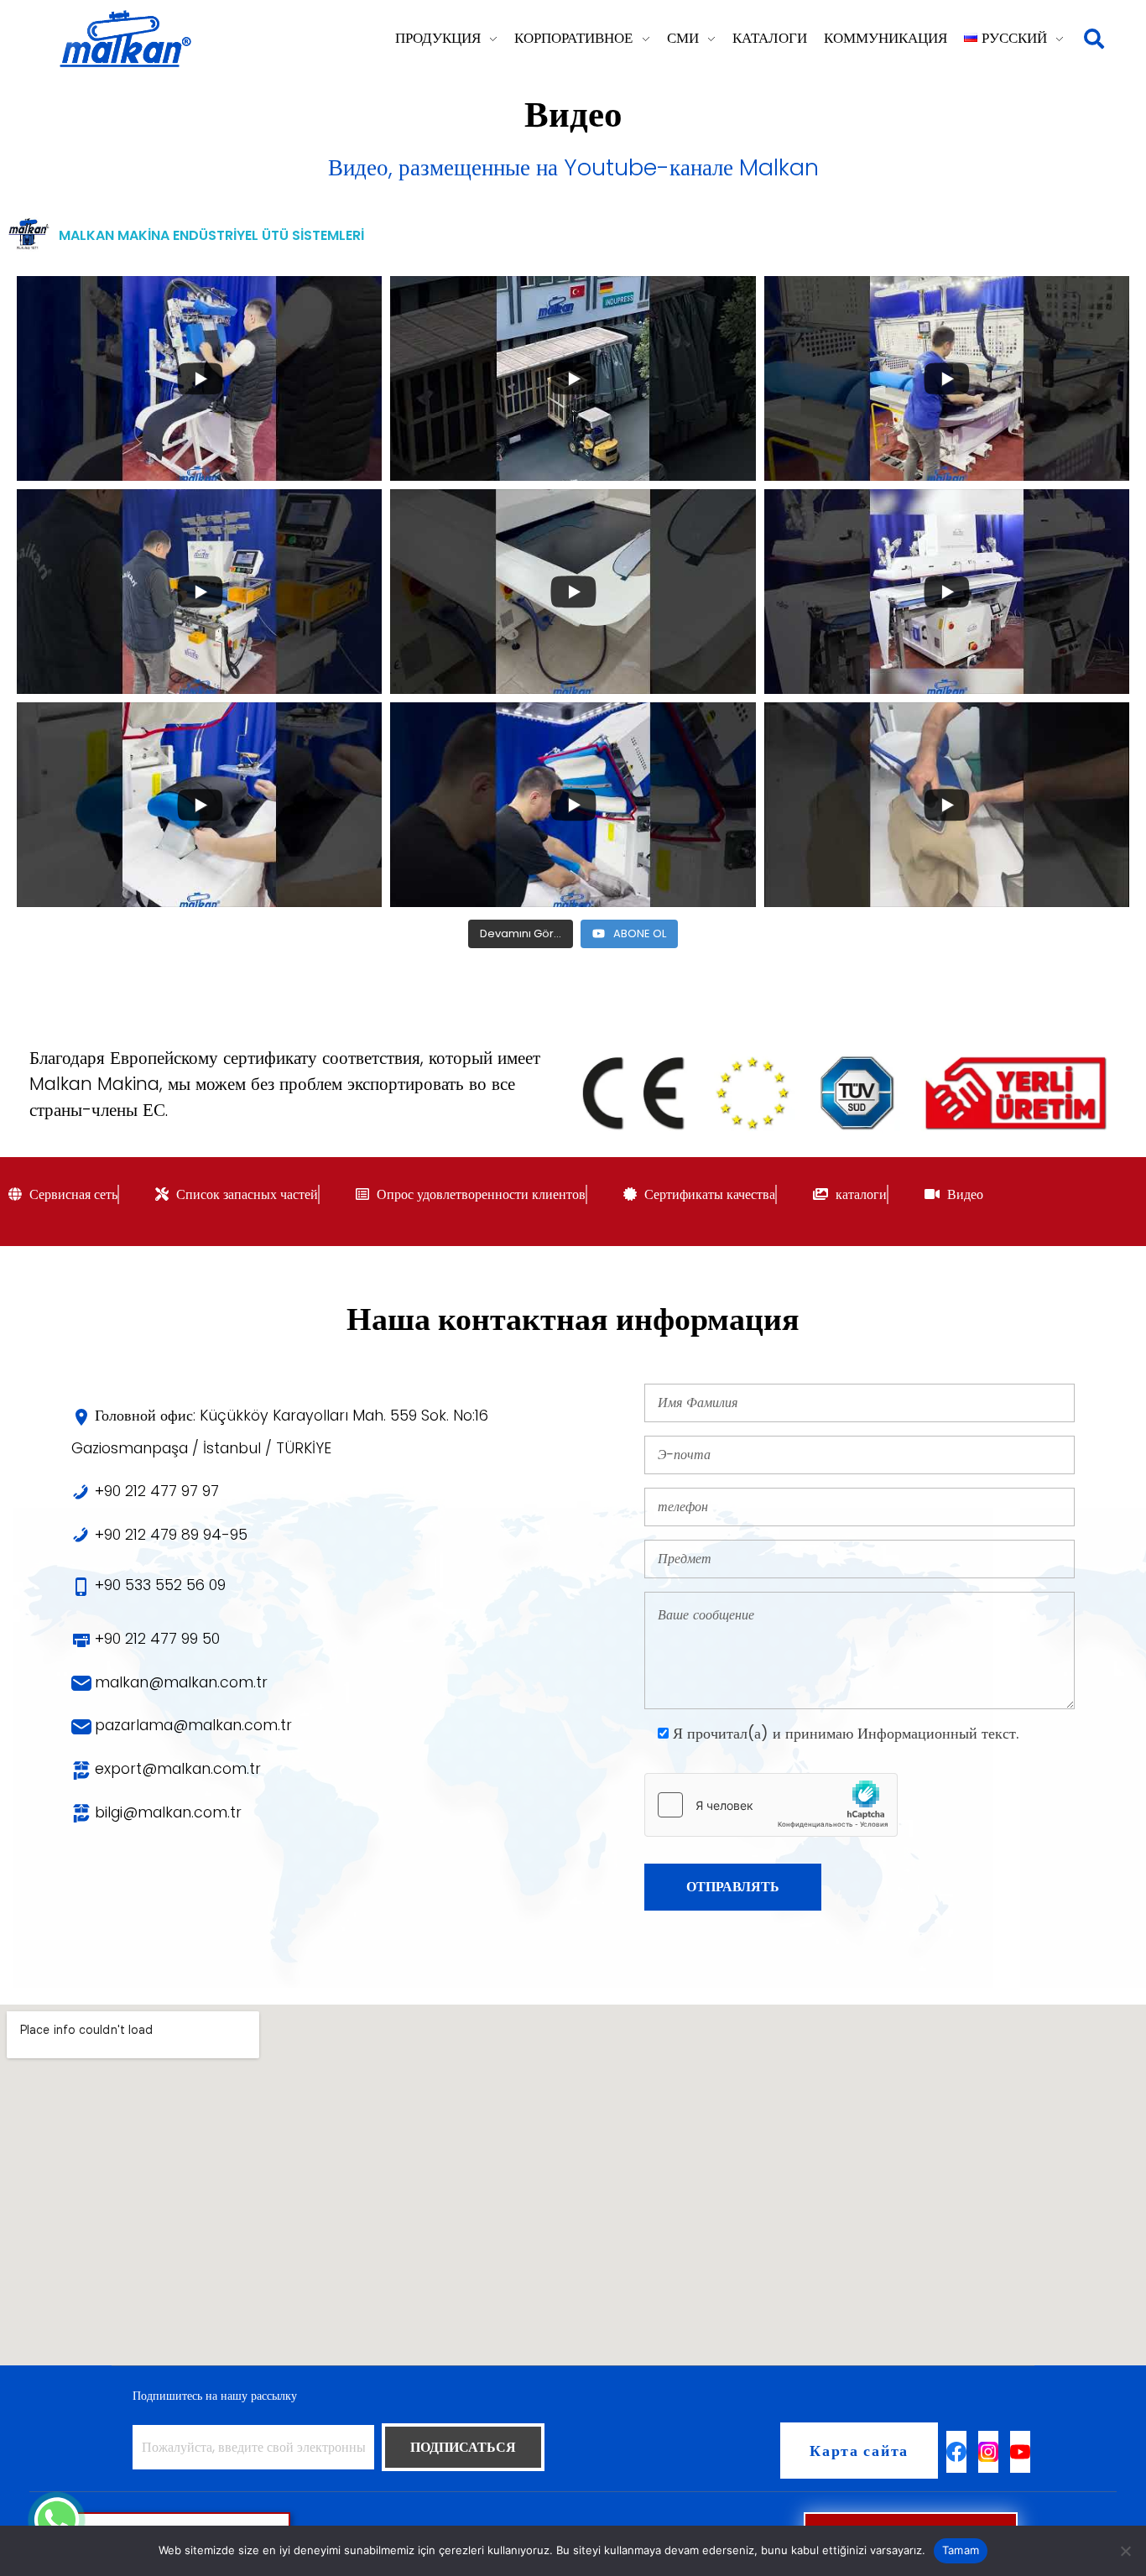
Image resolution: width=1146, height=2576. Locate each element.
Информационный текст (937, 1734)
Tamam (961, 2550)
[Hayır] (1125, 2551)
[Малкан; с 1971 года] (125, 39)
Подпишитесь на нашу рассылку (215, 2396)
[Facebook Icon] (956, 2452)
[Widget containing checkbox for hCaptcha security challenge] (771, 1805)
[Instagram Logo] (988, 2452)
